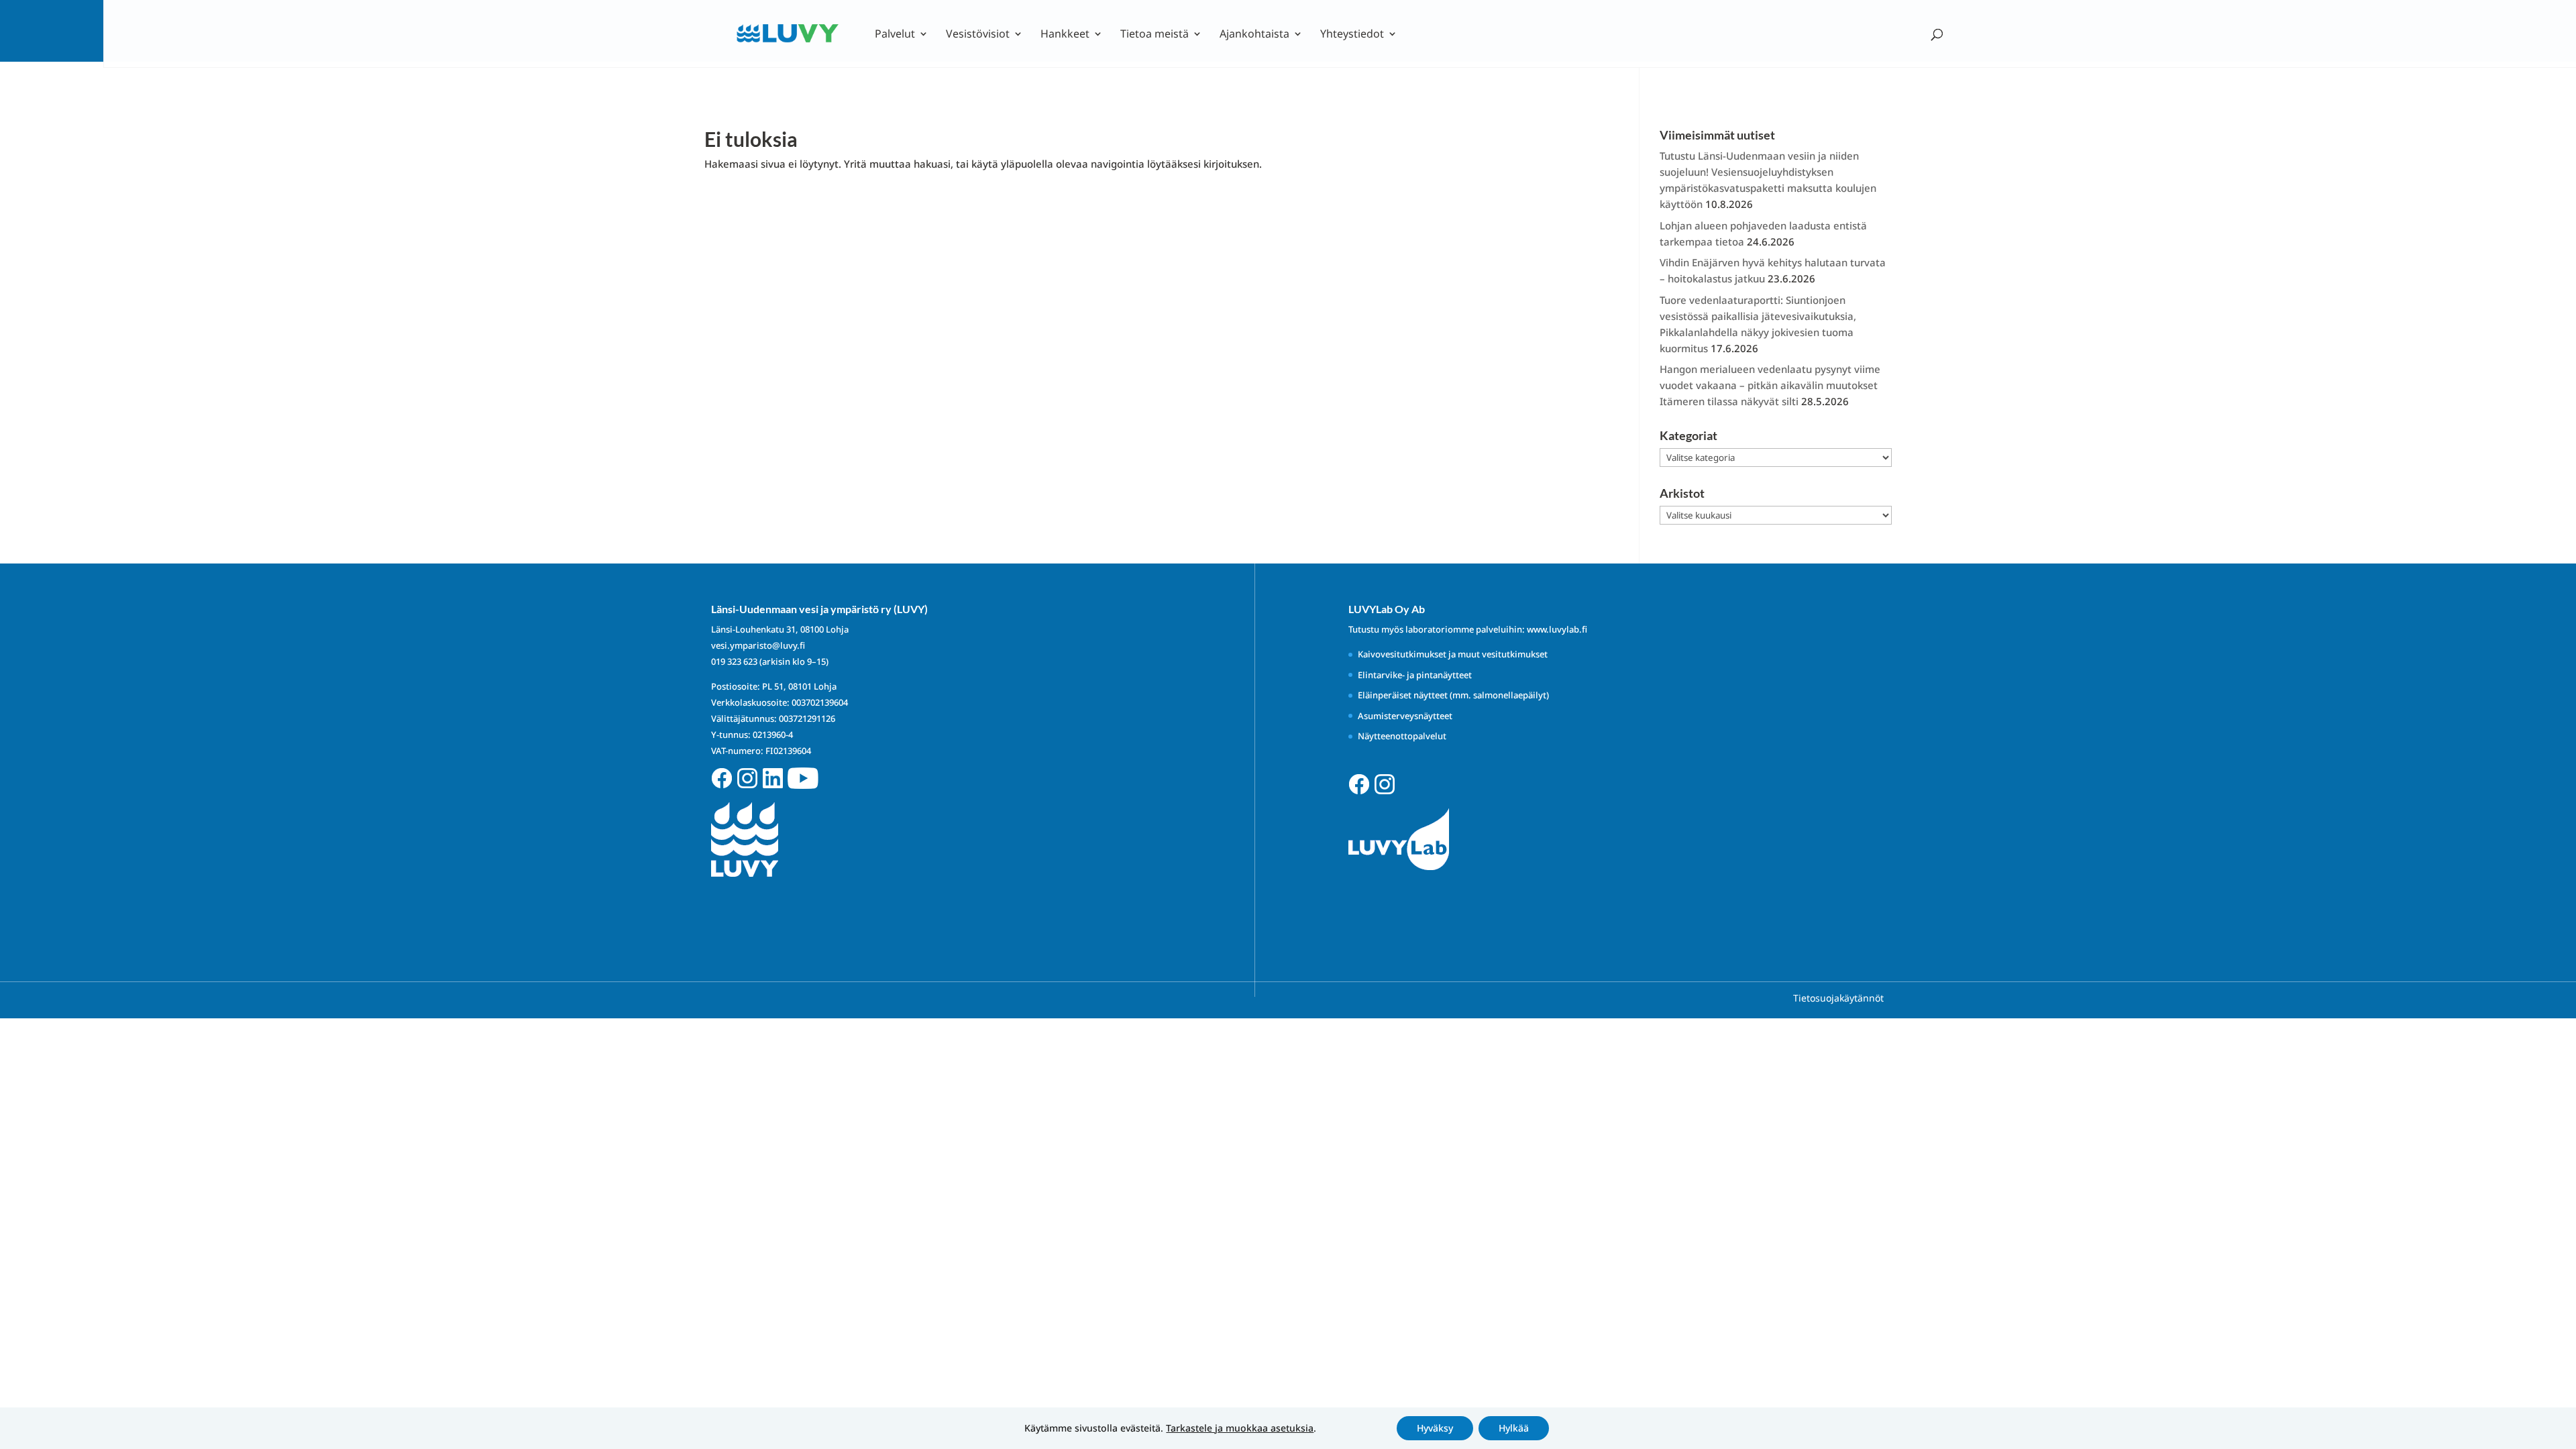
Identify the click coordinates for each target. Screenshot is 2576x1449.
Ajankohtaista (1254, 35)
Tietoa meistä (1155, 35)
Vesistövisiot (978, 35)
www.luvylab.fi (1557, 629)
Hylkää (1514, 1428)
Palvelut (895, 35)
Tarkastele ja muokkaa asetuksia (1240, 1428)
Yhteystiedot (1352, 35)
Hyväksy (1435, 1428)
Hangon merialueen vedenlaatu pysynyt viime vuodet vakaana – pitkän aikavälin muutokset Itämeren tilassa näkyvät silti (1770, 385)
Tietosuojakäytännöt (1838, 998)
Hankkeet (1065, 35)
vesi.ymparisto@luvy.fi (758, 645)
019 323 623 (734, 661)
